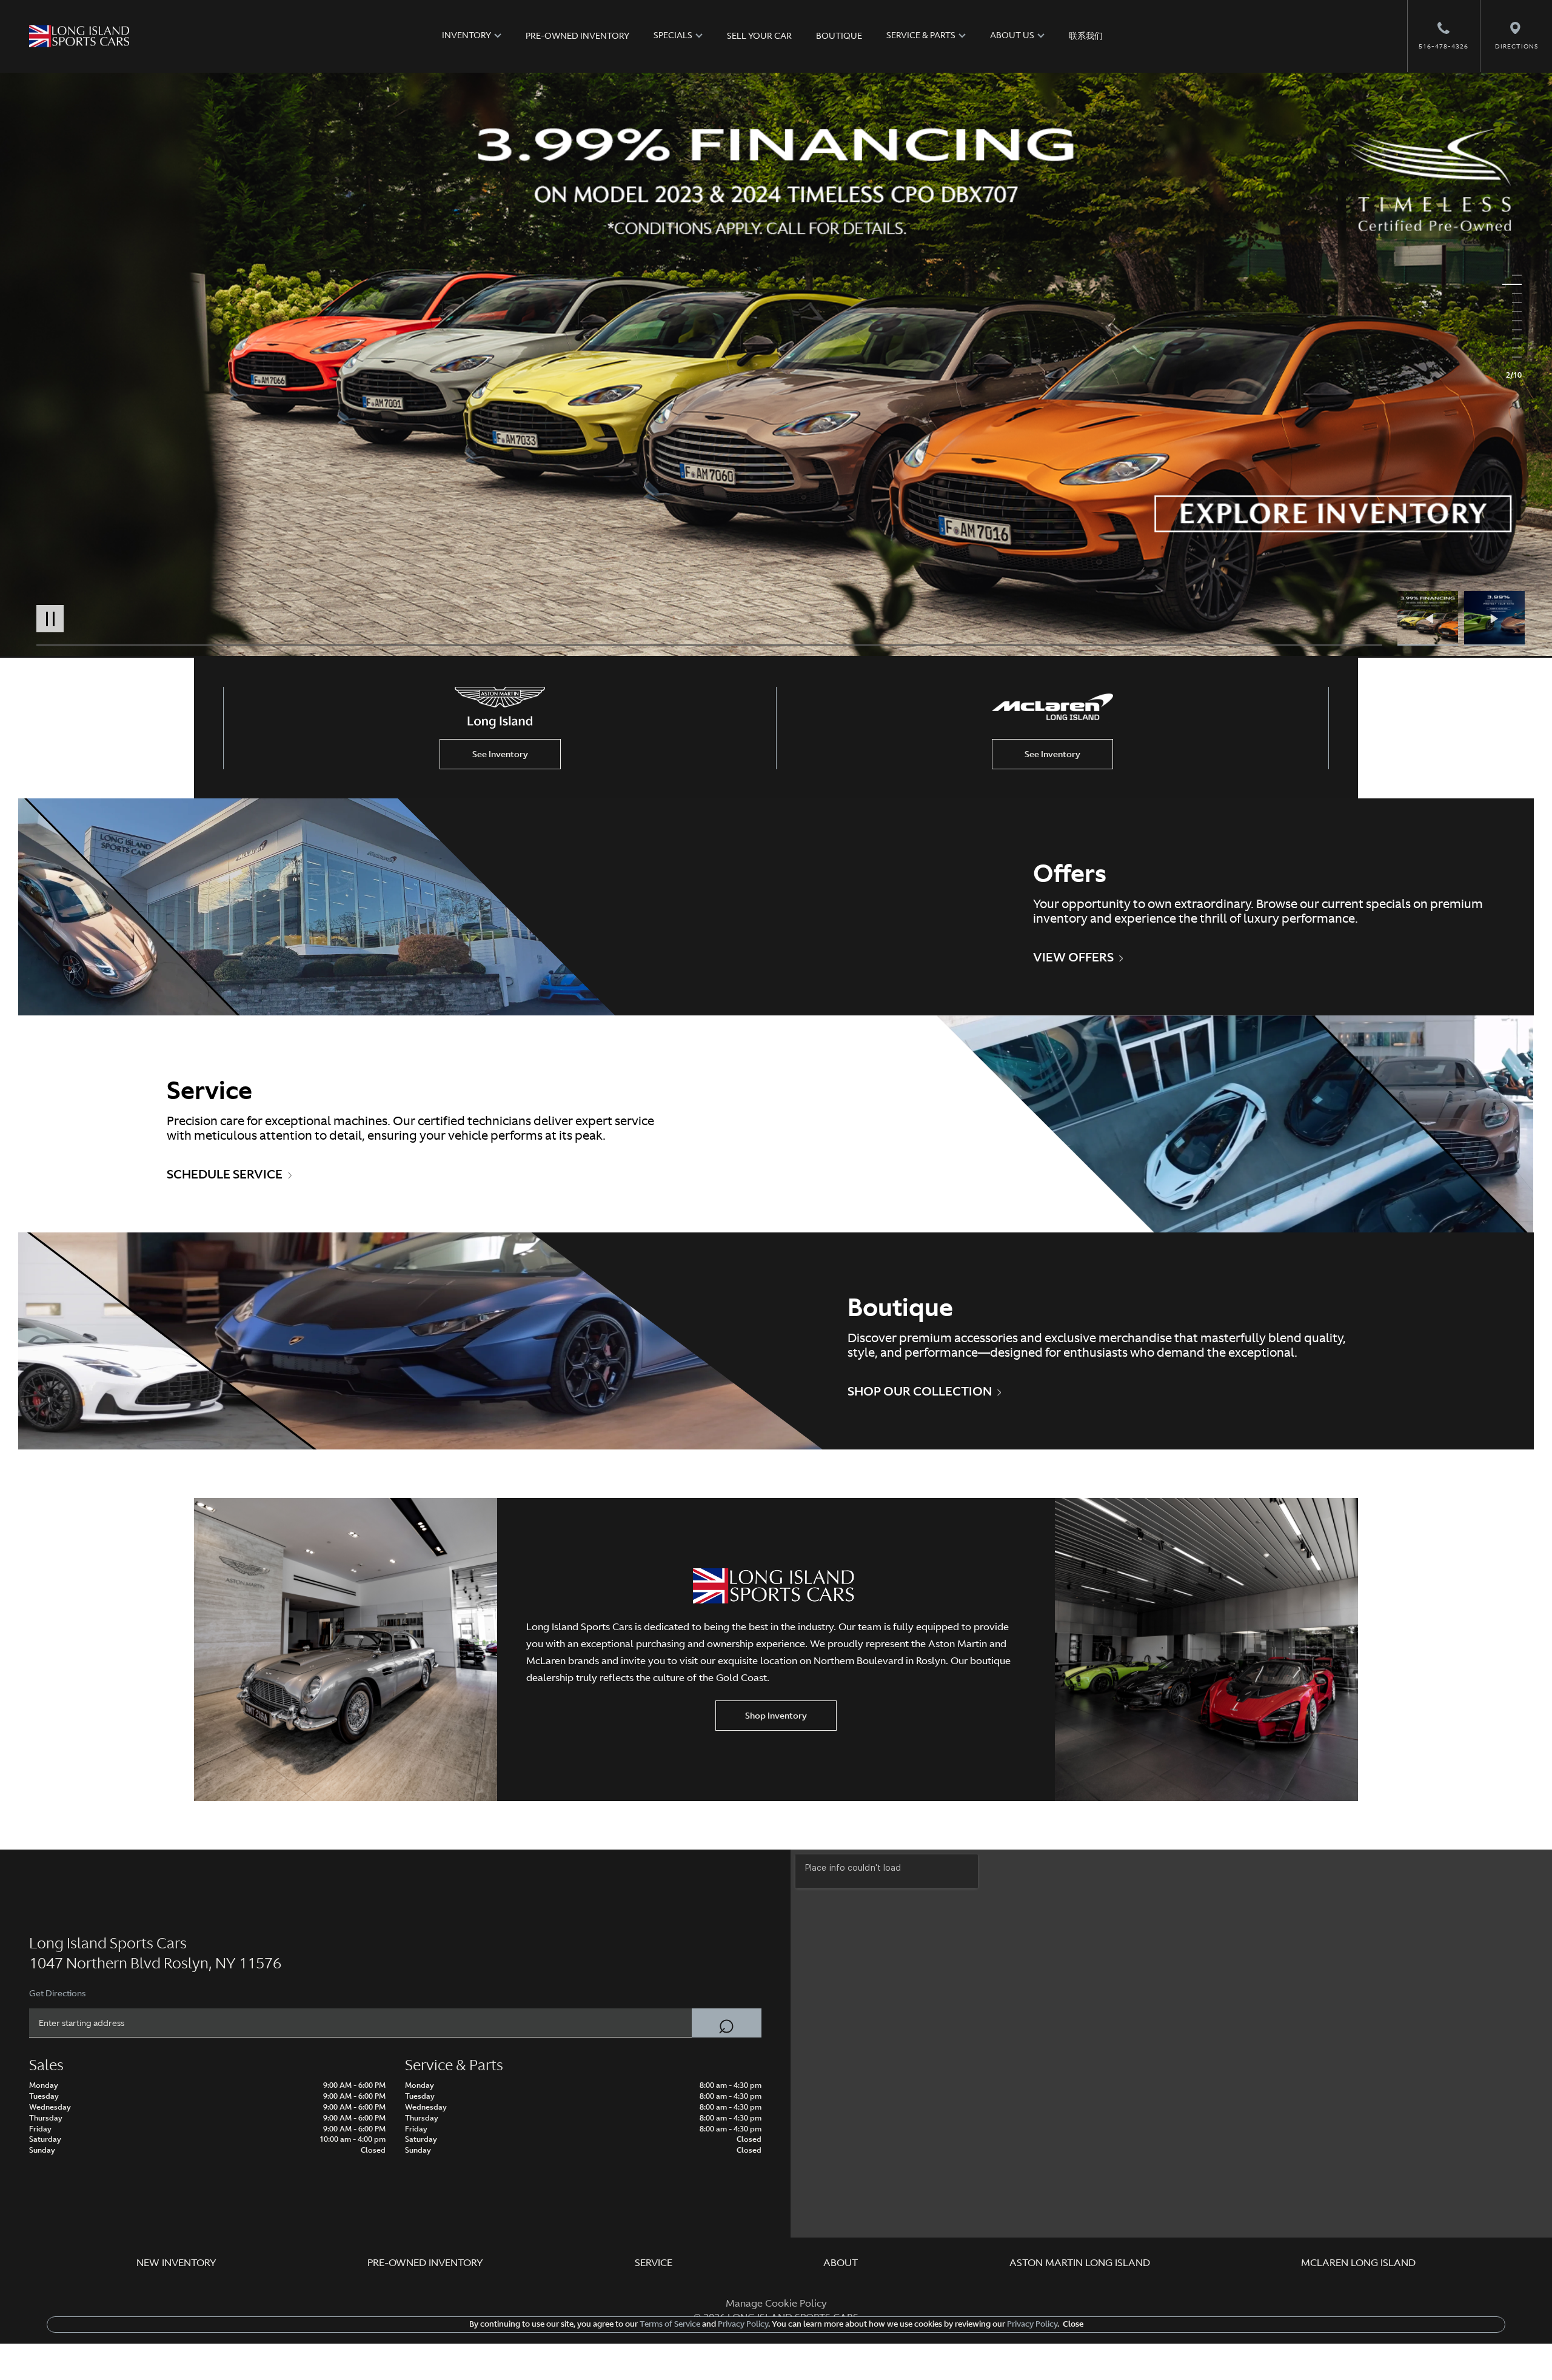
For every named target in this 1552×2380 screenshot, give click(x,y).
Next (1494, 618)
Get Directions (57, 1993)
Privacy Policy (742, 2324)
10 (1512, 357)
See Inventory (500, 754)
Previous (1431, 618)
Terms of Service (670, 2324)
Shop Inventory (776, 1716)
